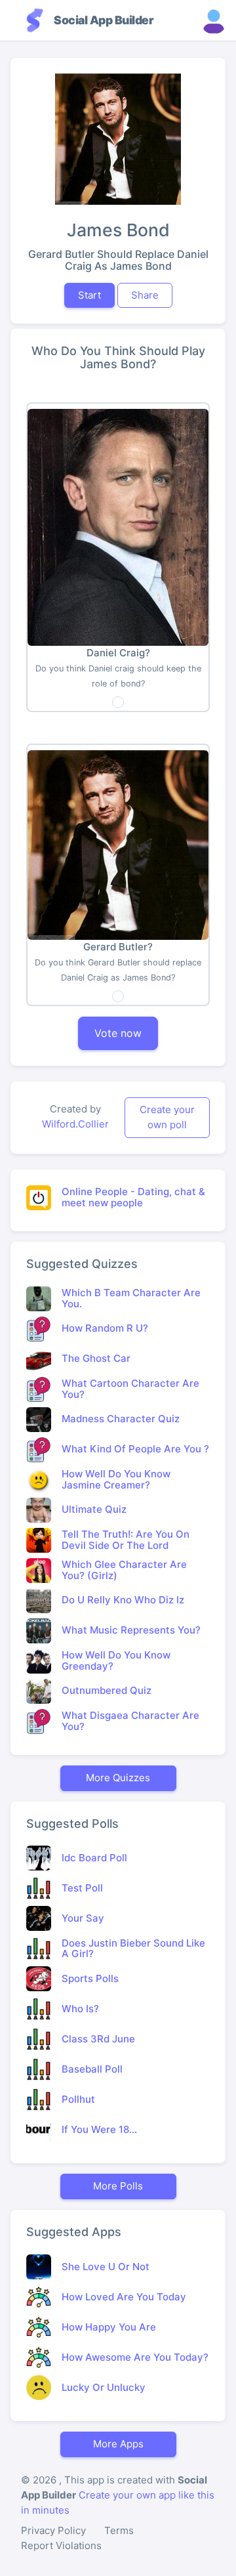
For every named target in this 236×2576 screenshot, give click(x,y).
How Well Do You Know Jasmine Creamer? (116, 1479)
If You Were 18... (99, 2129)
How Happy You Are (109, 2327)
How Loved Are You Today (124, 2297)
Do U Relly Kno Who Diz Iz (123, 1600)
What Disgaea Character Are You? (130, 1721)
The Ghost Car (96, 1358)
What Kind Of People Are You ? (135, 1449)
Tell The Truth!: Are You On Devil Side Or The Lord (126, 1540)
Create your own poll (167, 1117)
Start (89, 295)
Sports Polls (90, 1978)
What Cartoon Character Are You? (130, 1389)
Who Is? (80, 2009)
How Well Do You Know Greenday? (116, 1660)
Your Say (83, 1918)
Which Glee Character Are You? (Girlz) (124, 1570)
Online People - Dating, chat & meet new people (133, 1197)
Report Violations (61, 2545)
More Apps (118, 2444)
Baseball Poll (92, 2069)
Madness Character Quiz (121, 1419)
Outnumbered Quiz (107, 1690)
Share (145, 295)
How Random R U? (105, 1328)
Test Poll (82, 1888)
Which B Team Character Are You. (131, 1298)
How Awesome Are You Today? (135, 2357)
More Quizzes (118, 1778)
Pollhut (78, 2099)
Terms (119, 2530)
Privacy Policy (53, 2530)
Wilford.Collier (75, 1124)
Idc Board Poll (94, 1858)
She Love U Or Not (106, 2267)
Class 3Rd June (98, 2039)
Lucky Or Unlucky (104, 2387)
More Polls (118, 2186)
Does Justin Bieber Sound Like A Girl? (133, 1949)
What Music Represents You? (131, 1630)
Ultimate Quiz (94, 1509)
